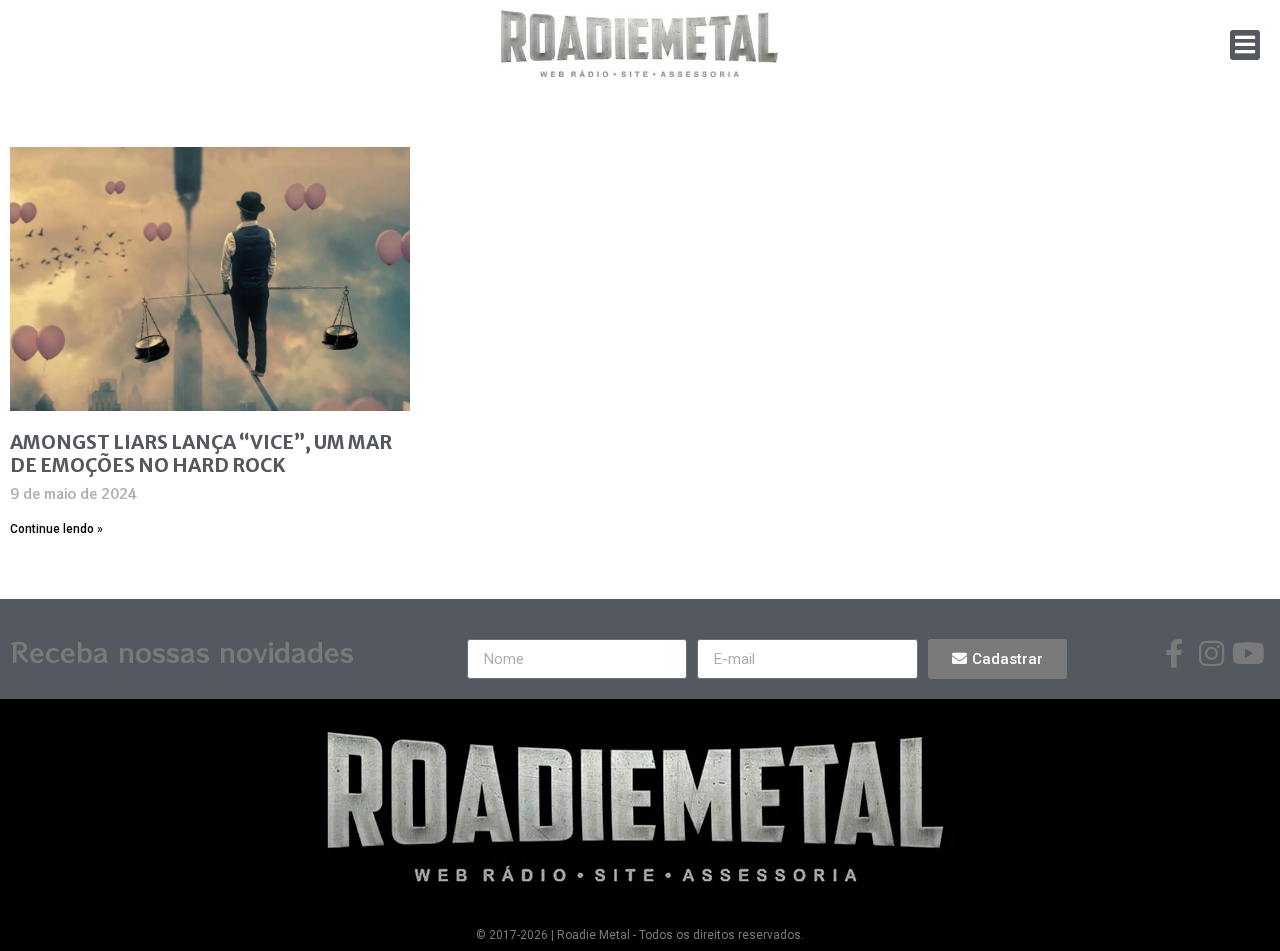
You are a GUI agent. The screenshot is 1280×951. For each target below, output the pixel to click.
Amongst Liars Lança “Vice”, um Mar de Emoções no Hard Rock (201, 453)
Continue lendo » (56, 529)
